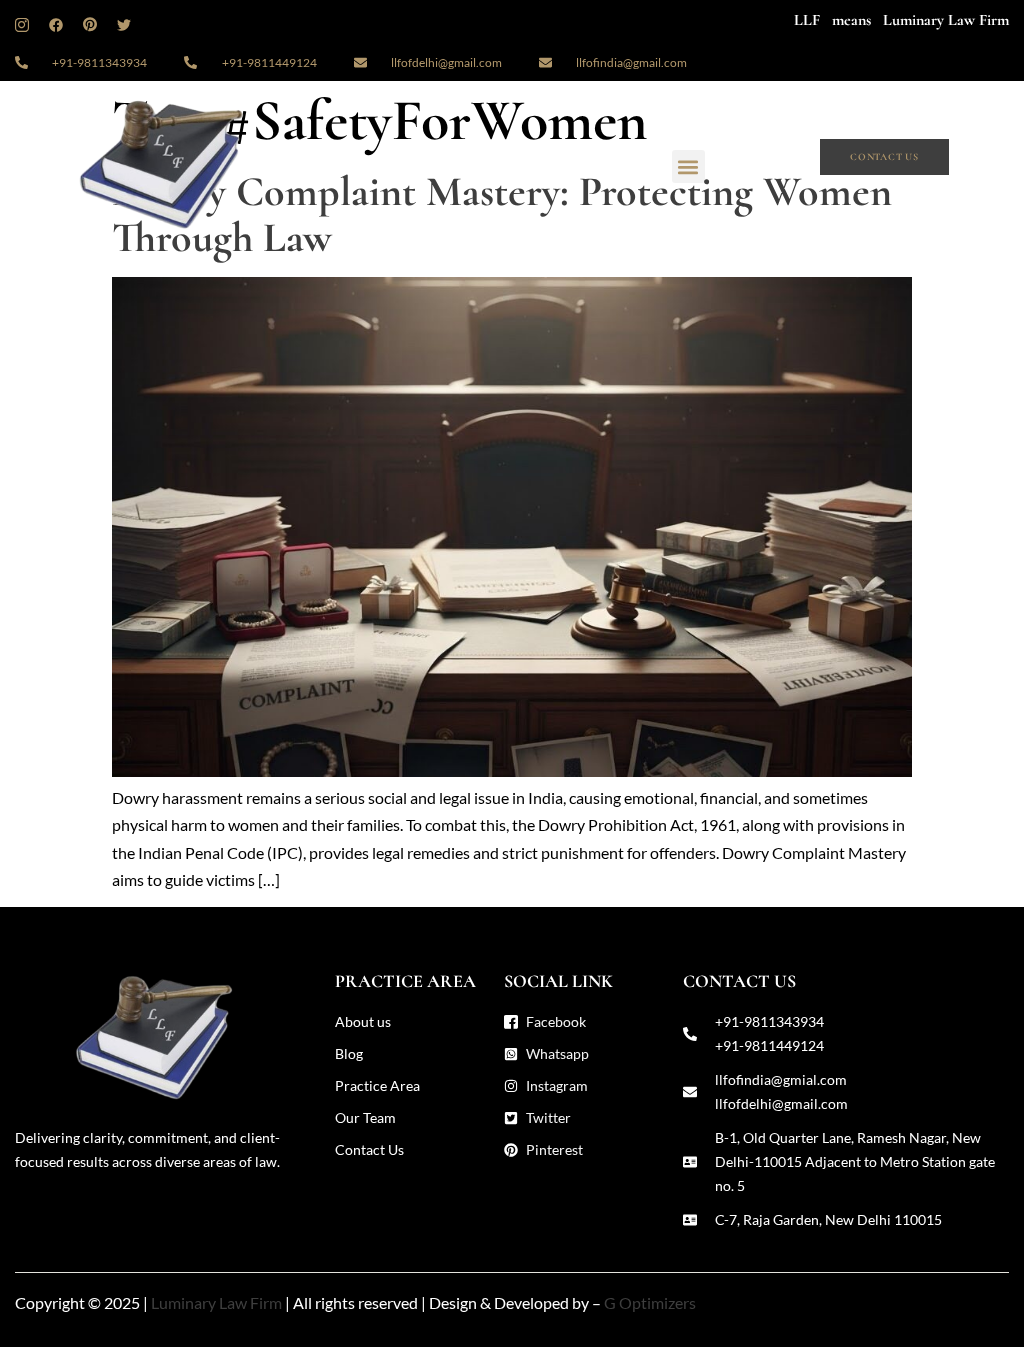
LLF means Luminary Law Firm (901, 20)
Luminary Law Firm (216, 1302)
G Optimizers (650, 1302)
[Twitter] (124, 31)
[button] (688, 166)
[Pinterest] (90, 31)
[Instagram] (22, 31)
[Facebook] (56, 31)
